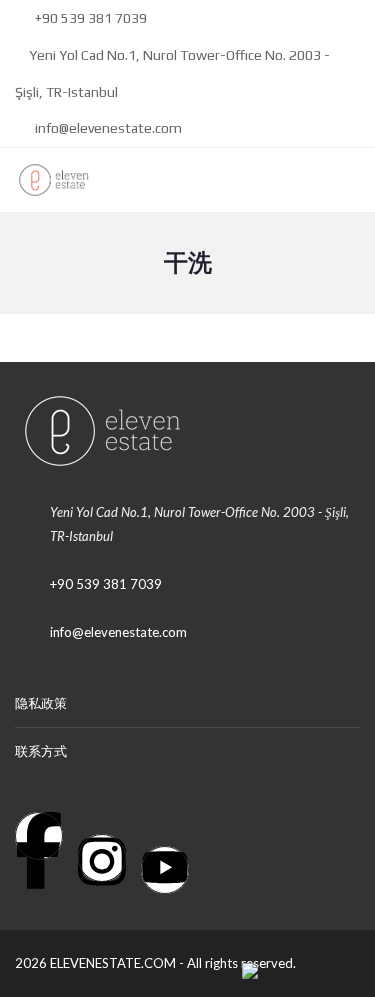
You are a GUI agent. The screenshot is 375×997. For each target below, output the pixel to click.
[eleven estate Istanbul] (46, 180)
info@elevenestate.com (107, 128)
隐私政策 (41, 703)
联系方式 (41, 751)
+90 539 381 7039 (89, 18)
